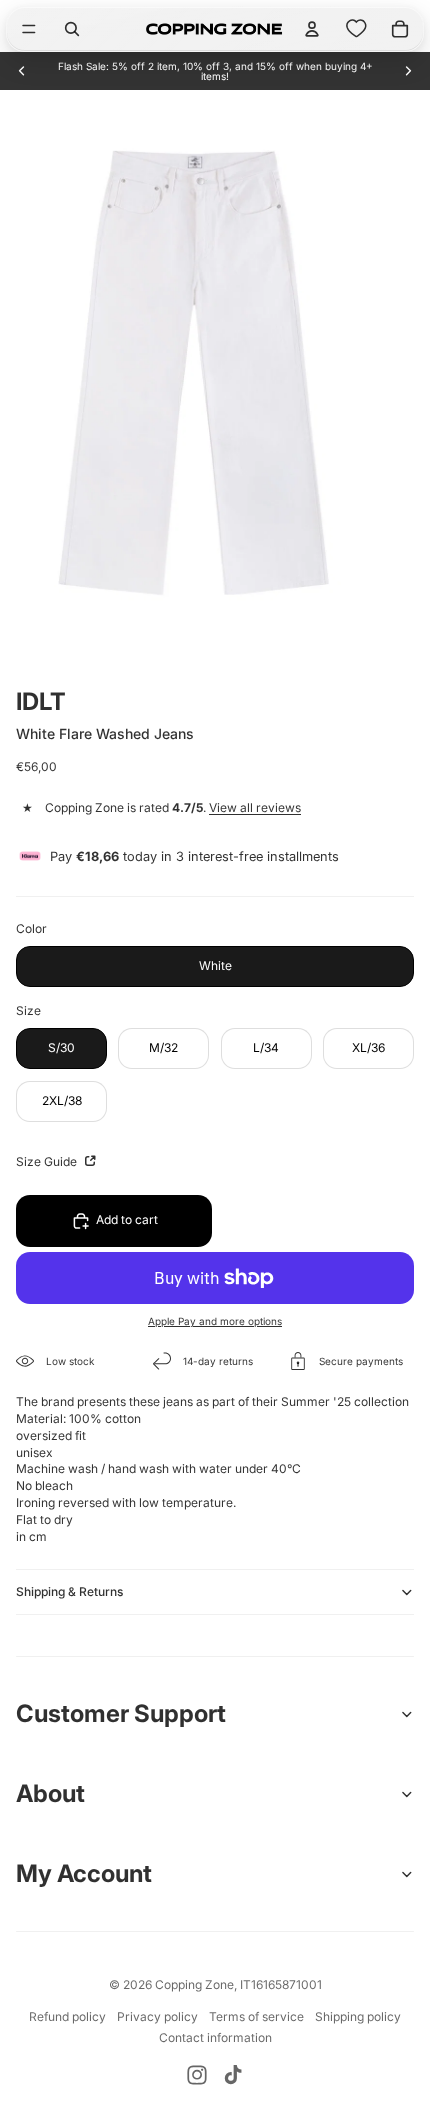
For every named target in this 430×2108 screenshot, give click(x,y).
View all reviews (255, 807)
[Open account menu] (312, 29)
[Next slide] (408, 71)
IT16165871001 (281, 1984)
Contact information (215, 2037)
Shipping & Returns (69, 1591)
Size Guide (48, 1161)
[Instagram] (197, 2075)
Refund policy (67, 2016)
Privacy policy (157, 2016)
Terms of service (256, 2016)
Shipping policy (358, 2016)
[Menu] (29, 29)
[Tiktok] (233, 2075)
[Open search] (72, 29)
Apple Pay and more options (215, 1321)
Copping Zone (194, 1984)
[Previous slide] (22, 71)
